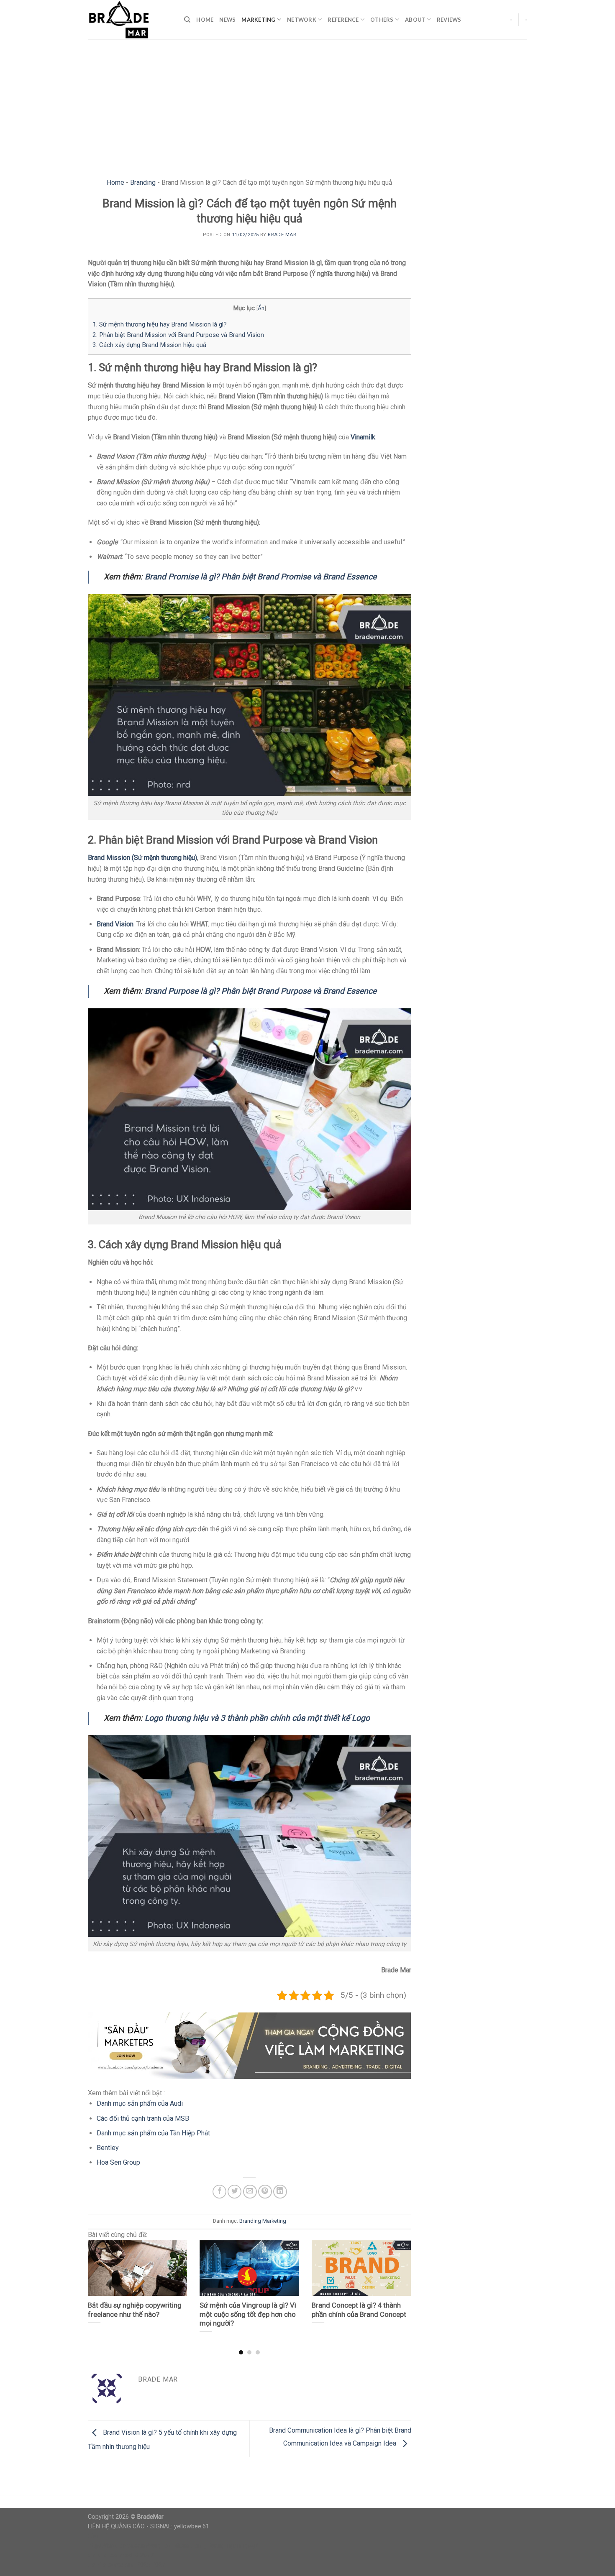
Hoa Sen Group (118, 2162)
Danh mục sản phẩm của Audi (140, 2103)
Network (302, 20)
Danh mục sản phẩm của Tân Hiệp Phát (153, 2133)
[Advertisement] (307, 102)
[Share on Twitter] (234, 2192)
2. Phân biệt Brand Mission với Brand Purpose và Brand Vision (178, 335)
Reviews (449, 20)
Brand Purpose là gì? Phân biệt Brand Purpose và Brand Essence (261, 991)
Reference (343, 20)
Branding (143, 182)
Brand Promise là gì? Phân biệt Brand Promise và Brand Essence (261, 577)
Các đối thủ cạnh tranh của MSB (143, 2118)
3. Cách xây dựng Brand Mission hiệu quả (149, 345)
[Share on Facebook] (219, 2192)
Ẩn (261, 308)
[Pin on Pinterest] (265, 2192)
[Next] (400, 2281)
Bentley (108, 2148)
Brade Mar (282, 235)
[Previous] (99, 2281)
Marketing (258, 20)
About (415, 20)
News (227, 20)
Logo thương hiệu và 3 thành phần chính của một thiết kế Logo (257, 1718)
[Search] (187, 20)
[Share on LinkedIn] (280, 2192)
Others (382, 20)
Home (205, 20)
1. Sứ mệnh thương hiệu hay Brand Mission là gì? (160, 324)
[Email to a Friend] (250, 2192)
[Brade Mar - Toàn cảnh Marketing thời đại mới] (130, 20)
